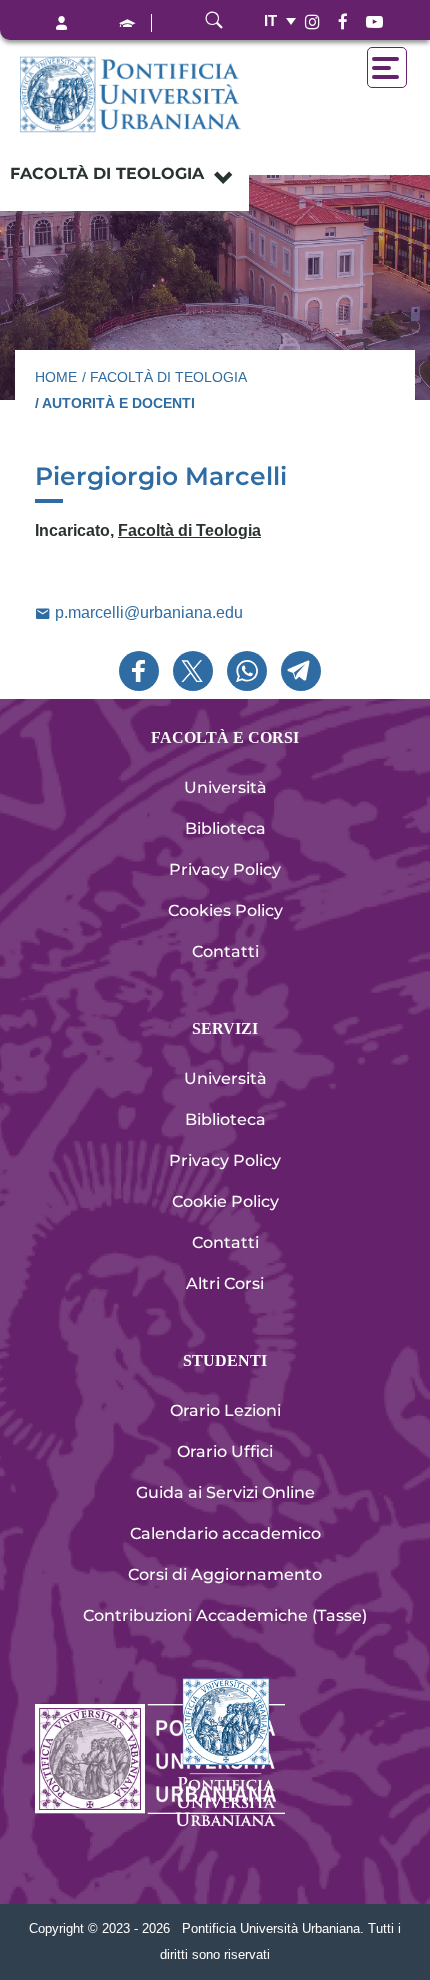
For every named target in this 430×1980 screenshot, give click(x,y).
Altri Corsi (225, 1283)
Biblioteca (225, 828)
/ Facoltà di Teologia (164, 377)
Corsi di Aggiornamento (225, 1574)
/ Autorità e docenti (115, 403)
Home (56, 377)
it (270, 20)
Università (225, 787)
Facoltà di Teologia (107, 173)
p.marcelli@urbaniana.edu (147, 612)
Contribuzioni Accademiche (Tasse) (225, 1615)
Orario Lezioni (225, 1410)
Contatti (225, 951)
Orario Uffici (225, 1451)
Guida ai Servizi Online (225, 1492)
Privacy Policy (225, 869)
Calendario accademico (225, 1533)
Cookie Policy (225, 1201)
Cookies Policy (225, 910)
